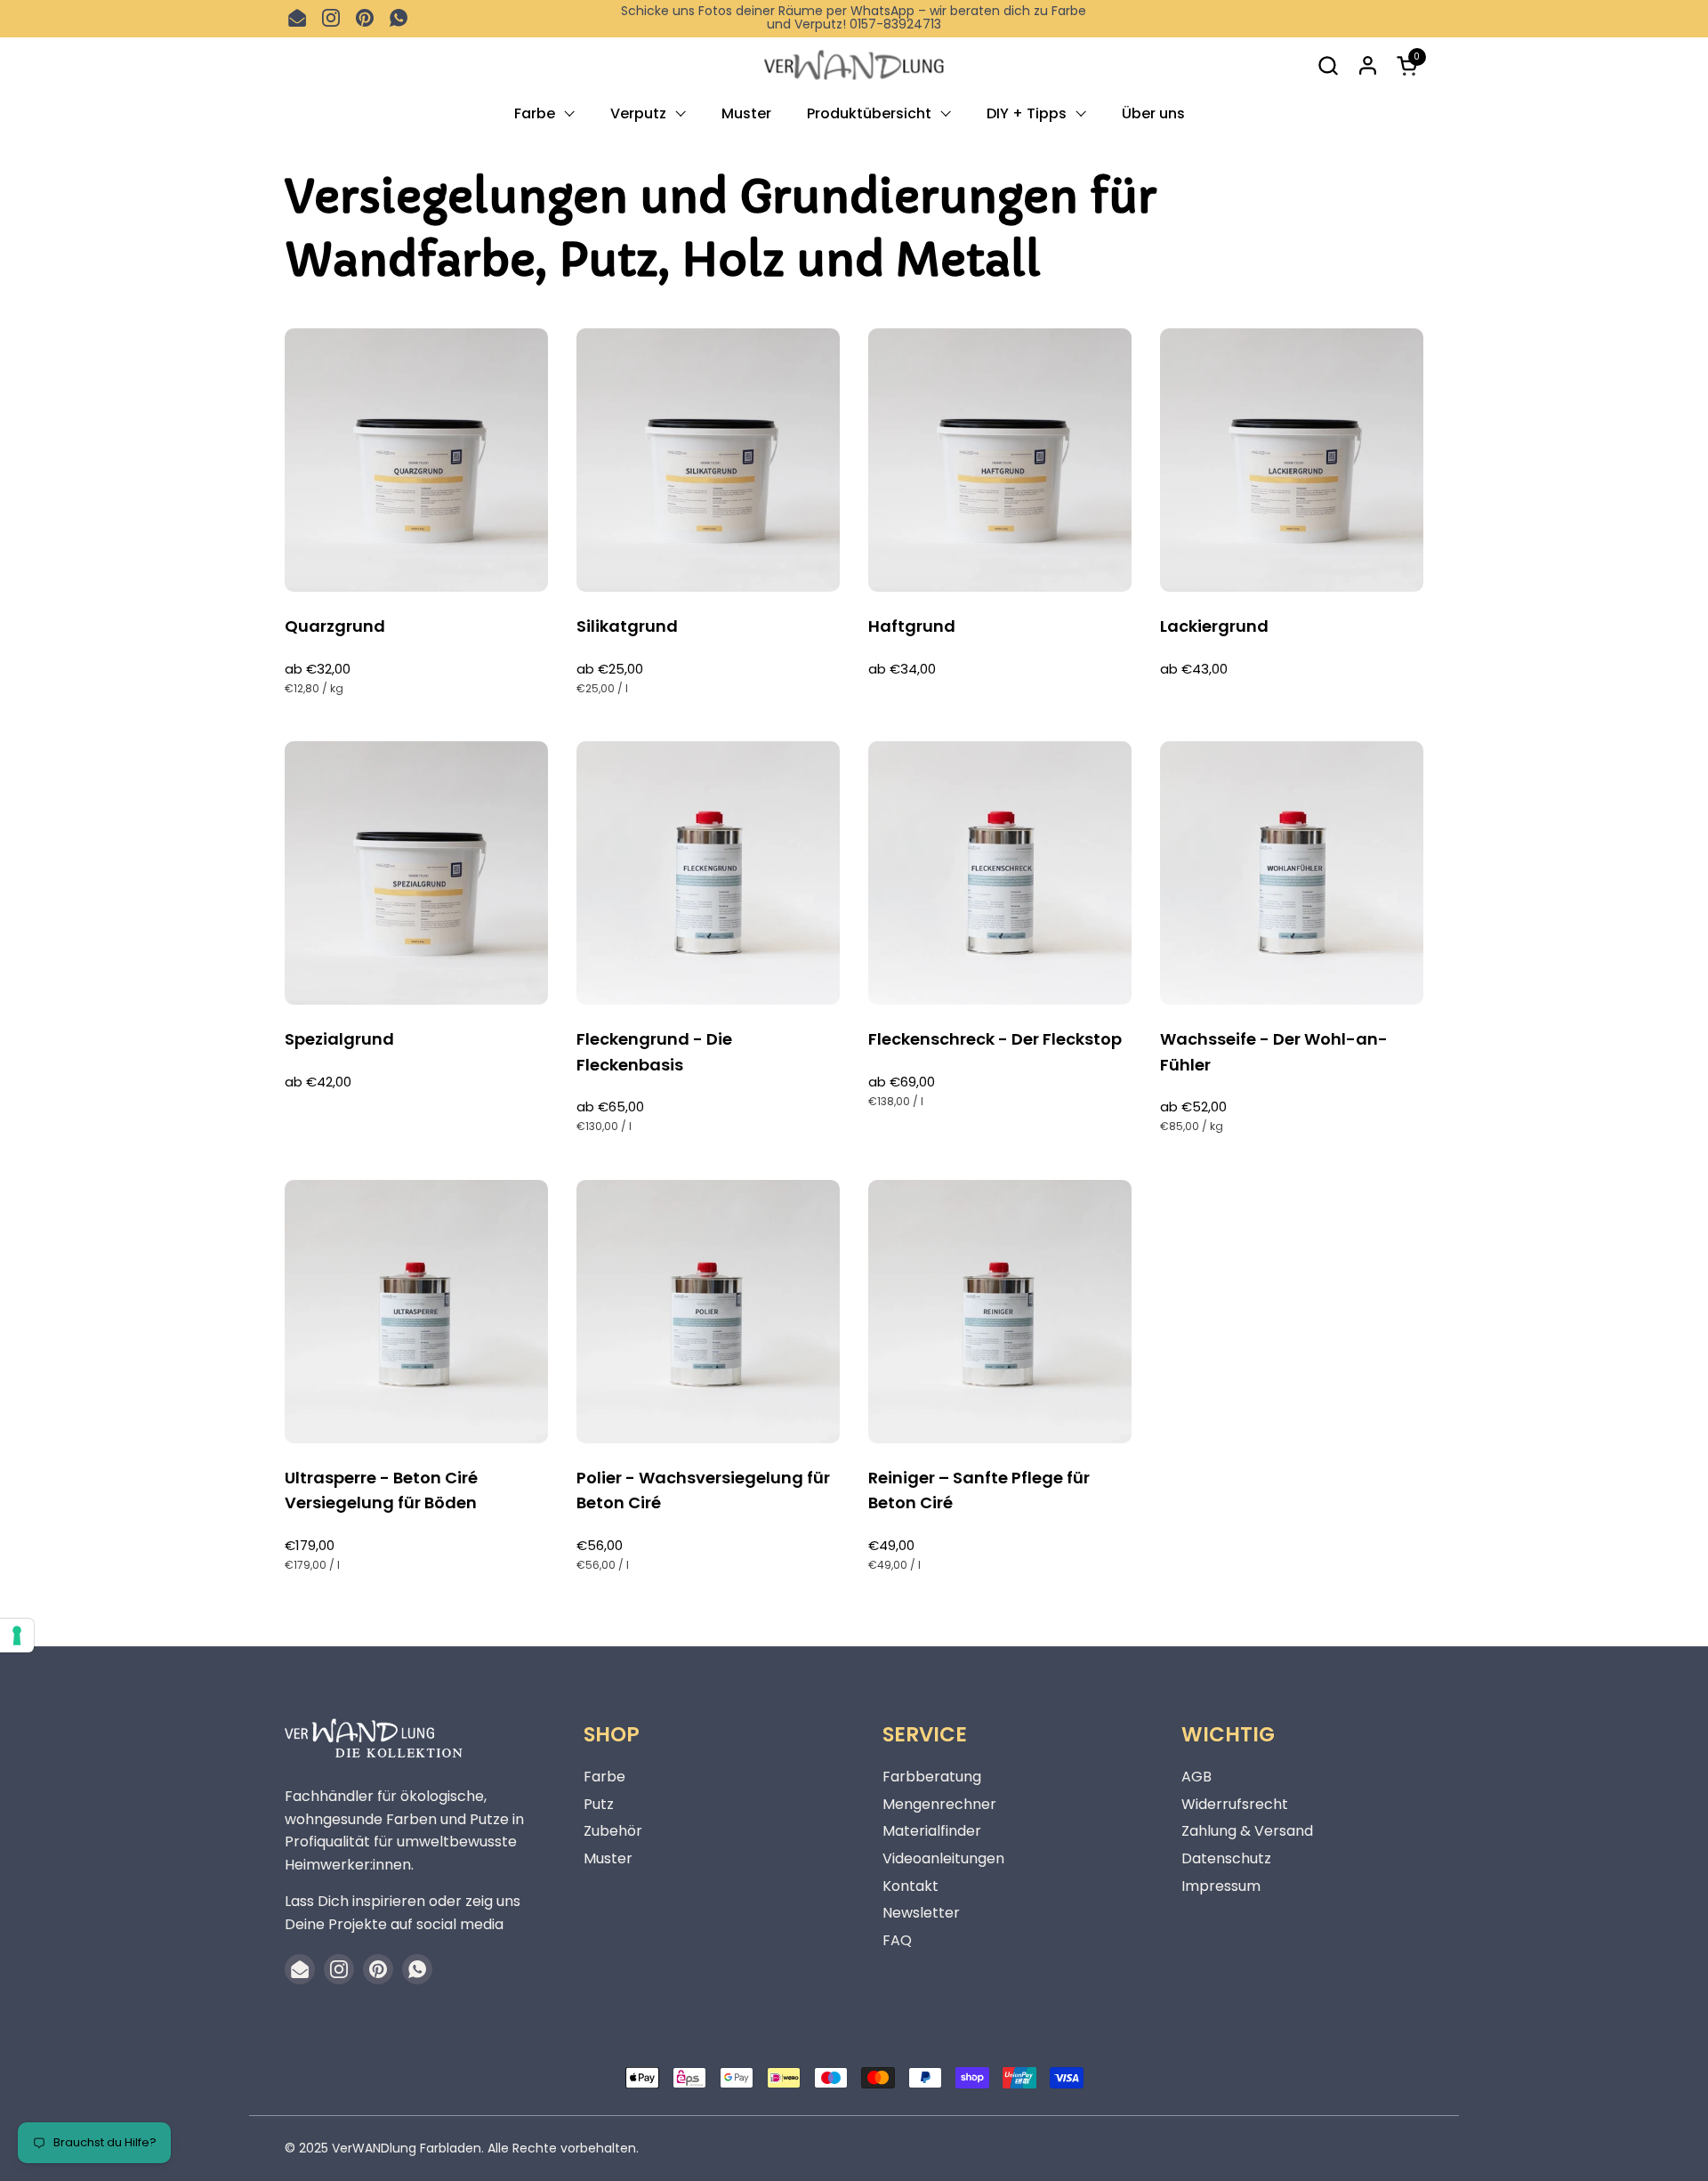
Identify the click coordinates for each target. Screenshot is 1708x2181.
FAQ (897, 1940)
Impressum (1221, 1886)
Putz (599, 1804)
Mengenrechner (939, 1804)
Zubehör (613, 1831)
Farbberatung (932, 1777)
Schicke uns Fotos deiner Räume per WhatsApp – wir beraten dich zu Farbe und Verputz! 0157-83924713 (854, 18)
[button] (1328, 65)
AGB (1196, 1777)
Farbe (604, 1777)
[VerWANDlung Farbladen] (854, 65)
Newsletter (921, 1913)
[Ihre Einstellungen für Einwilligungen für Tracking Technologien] (17, 1636)
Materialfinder (932, 1831)
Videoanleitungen (943, 1858)
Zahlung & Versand (1247, 1831)
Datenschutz (1226, 1858)
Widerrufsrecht (1235, 1804)
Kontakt (910, 1886)
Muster (608, 1858)
